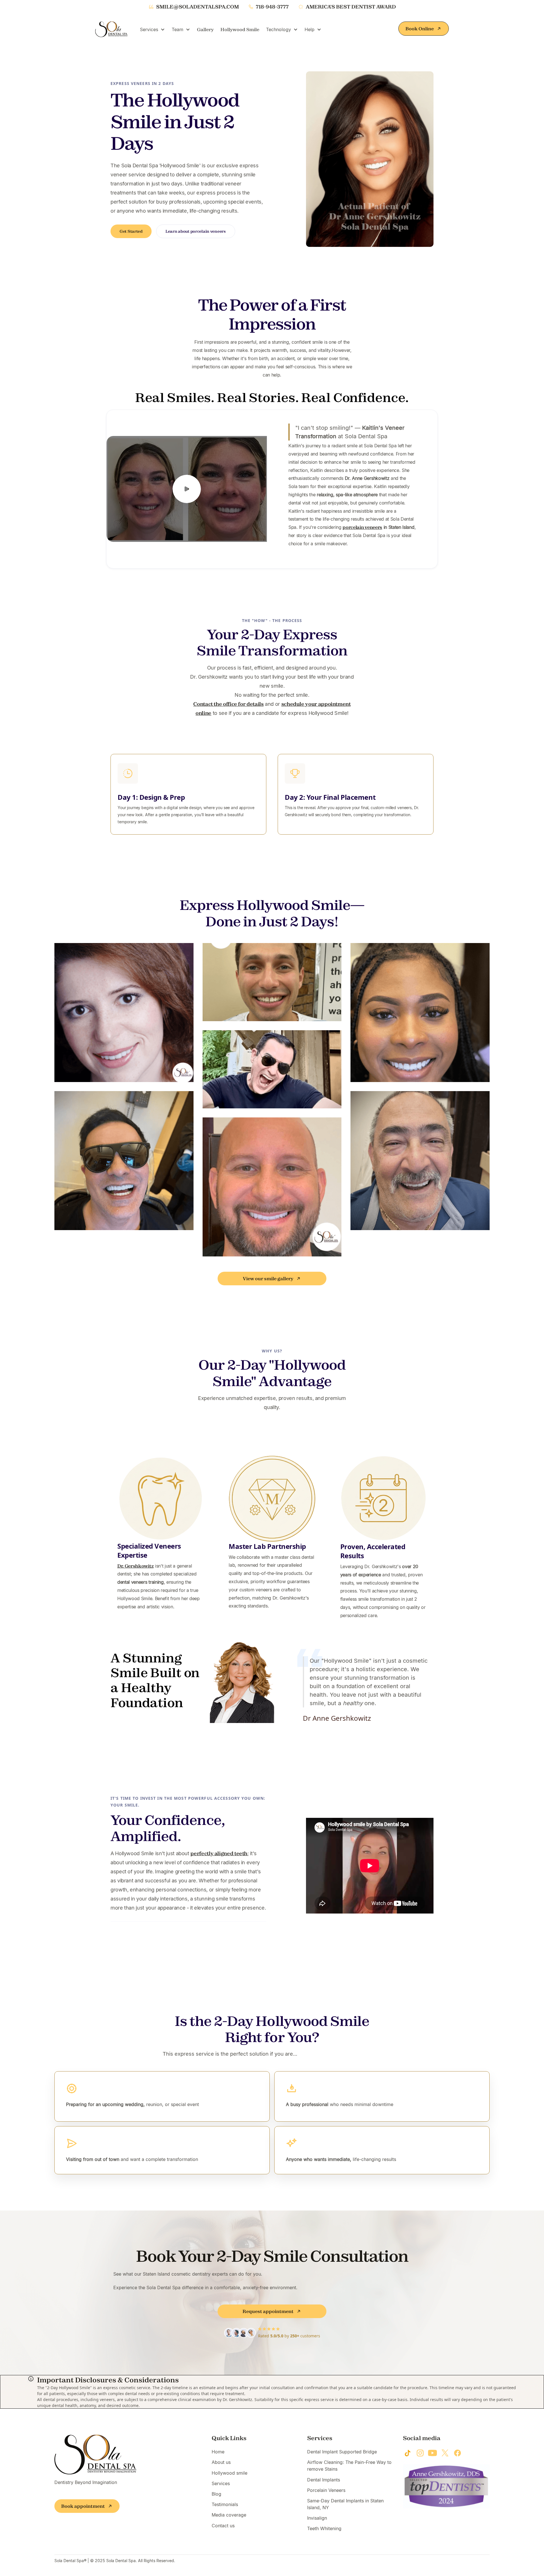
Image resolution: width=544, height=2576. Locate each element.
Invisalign (317, 2518)
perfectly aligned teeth (219, 1853)
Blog (216, 2494)
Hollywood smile (229, 2473)
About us (221, 2462)
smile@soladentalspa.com (197, 7)
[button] (152, 29)
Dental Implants (324, 2480)
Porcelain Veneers (326, 2490)
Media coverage (229, 2515)
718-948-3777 (272, 7)
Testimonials (225, 2504)
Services (221, 2483)
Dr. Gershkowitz (135, 1566)
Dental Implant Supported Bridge (342, 2452)
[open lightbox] (187, 489)
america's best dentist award (351, 7)
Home (218, 2452)
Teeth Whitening (324, 2528)
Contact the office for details (228, 704)
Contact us (223, 2526)
